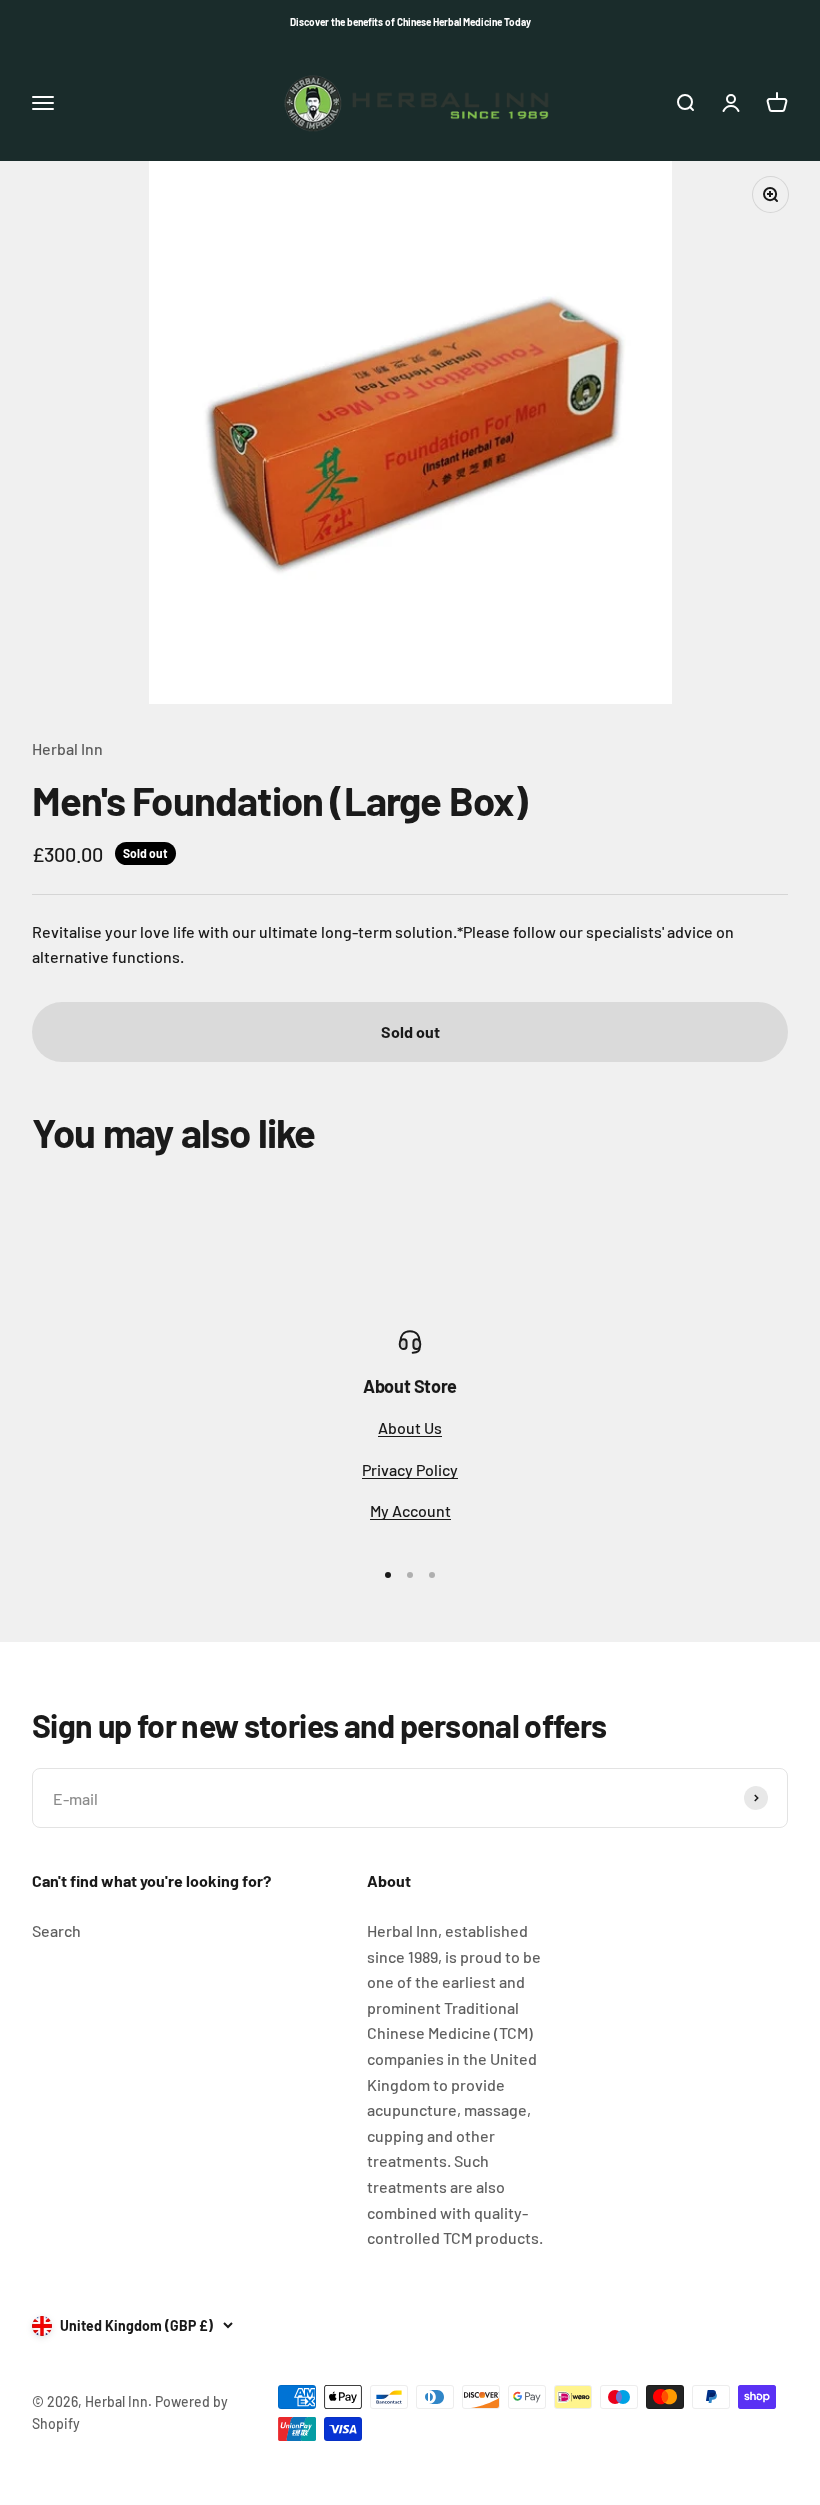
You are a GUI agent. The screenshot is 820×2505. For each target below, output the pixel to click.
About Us (410, 1427)
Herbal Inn (67, 748)
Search (56, 1930)
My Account (410, 1510)
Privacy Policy (410, 1469)
